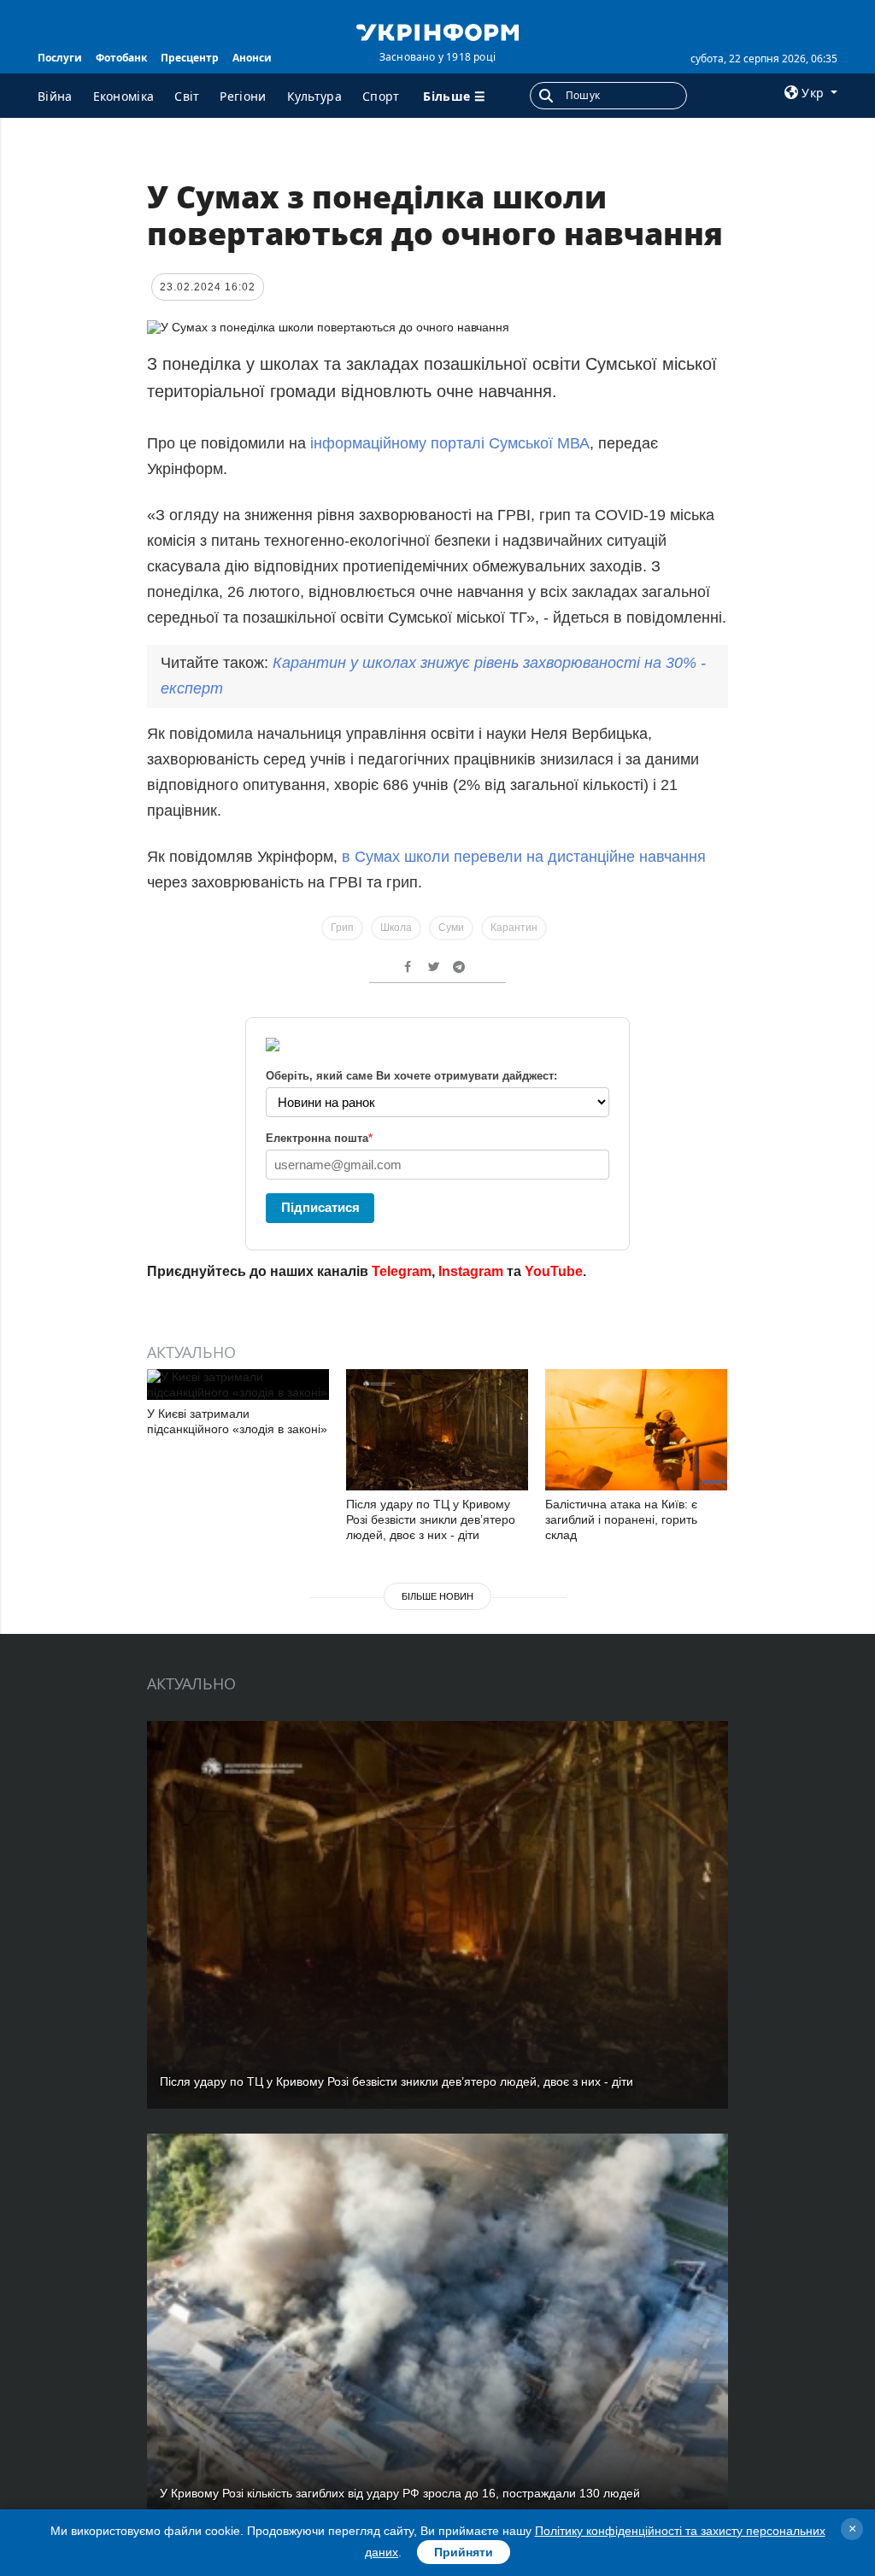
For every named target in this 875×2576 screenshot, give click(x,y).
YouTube (554, 1271)
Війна (55, 96)
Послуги (60, 58)
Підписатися (320, 1207)
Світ (187, 96)
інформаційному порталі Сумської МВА (450, 443)
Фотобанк (121, 58)
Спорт (381, 96)
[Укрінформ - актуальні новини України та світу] (437, 31)
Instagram (471, 1271)
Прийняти (464, 2552)
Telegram (402, 1271)
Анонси (252, 58)
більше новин (437, 1596)
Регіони (243, 96)
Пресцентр (190, 58)
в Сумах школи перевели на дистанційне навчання (524, 857)
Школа (396, 928)
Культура (314, 96)
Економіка (124, 96)
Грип (342, 928)
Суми (451, 928)
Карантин (514, 928)
